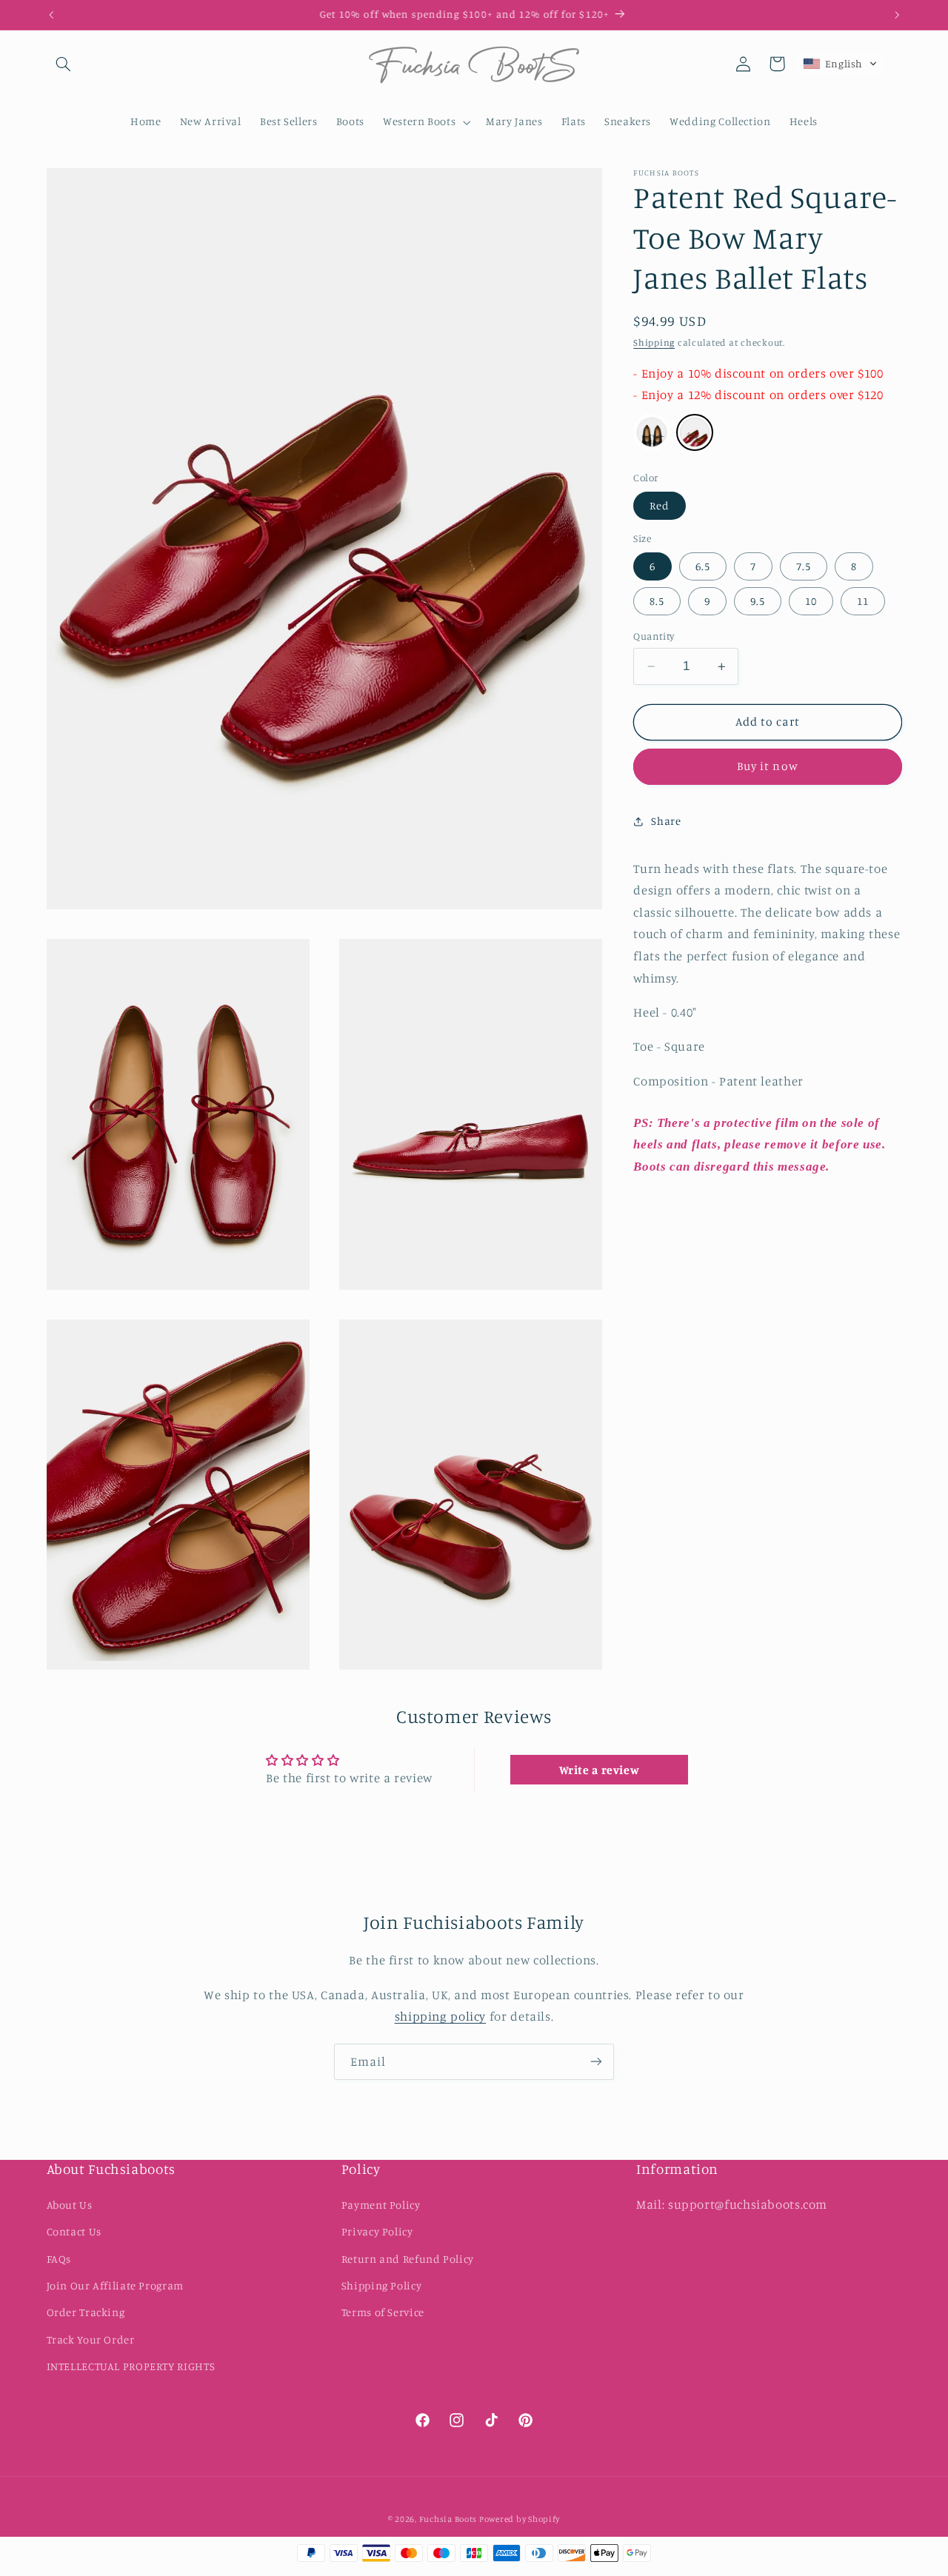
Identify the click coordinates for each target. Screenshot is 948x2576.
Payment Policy (381, 2205)
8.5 (657, 601)
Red (660, 505)
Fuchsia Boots (449, 2520)
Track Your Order (91, 2339)
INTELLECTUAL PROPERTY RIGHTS (131, 2366)
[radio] (652, 432)
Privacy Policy (377, 2231)
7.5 (804, 566)
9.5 (758, 601)
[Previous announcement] (51, 15)
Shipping (654, 342)
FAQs (59, 2259)
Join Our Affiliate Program (115, 2285)
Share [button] (666, 821)
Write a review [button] (600, 1770)
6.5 (703, 566)
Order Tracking (86, 2312)
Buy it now (768, 767)
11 (863, 601)
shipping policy (440, 2016)
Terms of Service (383, 2312)
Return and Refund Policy (408, 2259)
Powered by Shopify (520, 2520)
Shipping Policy (381, 2285)
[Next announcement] (897, 15)
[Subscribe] (596, 2062)
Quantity (654, 636)
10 (811, 601)
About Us (70, 2205)
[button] (64, 64)
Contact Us (74, 2231)
